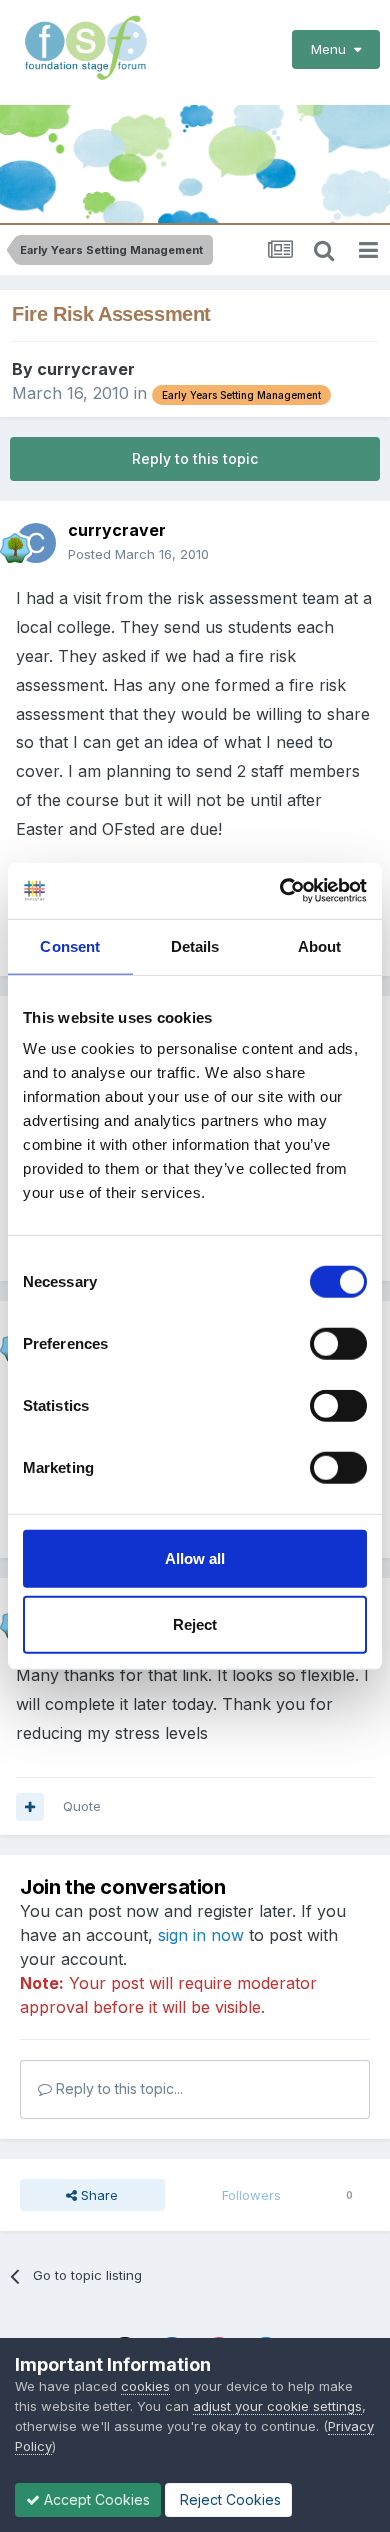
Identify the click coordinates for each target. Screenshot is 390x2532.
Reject (195, 1623)
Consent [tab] (70, 945)
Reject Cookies (228, 2499)
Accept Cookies (95, 2499)
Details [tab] (195, 945)
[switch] (338, 1344)
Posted (138, 554)
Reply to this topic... (117, 2088)
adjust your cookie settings (277, 2406)
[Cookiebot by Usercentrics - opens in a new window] (280, 891)
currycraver (86, 369)
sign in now (201, 1935)
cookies (145, 2386)
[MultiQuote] (30, 1807)
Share (97, 2195)
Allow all (195, 1558)
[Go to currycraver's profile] (36, 543)
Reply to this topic (195, 458)
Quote (82, 1806)
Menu (332, 49)
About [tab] (320, 945)
